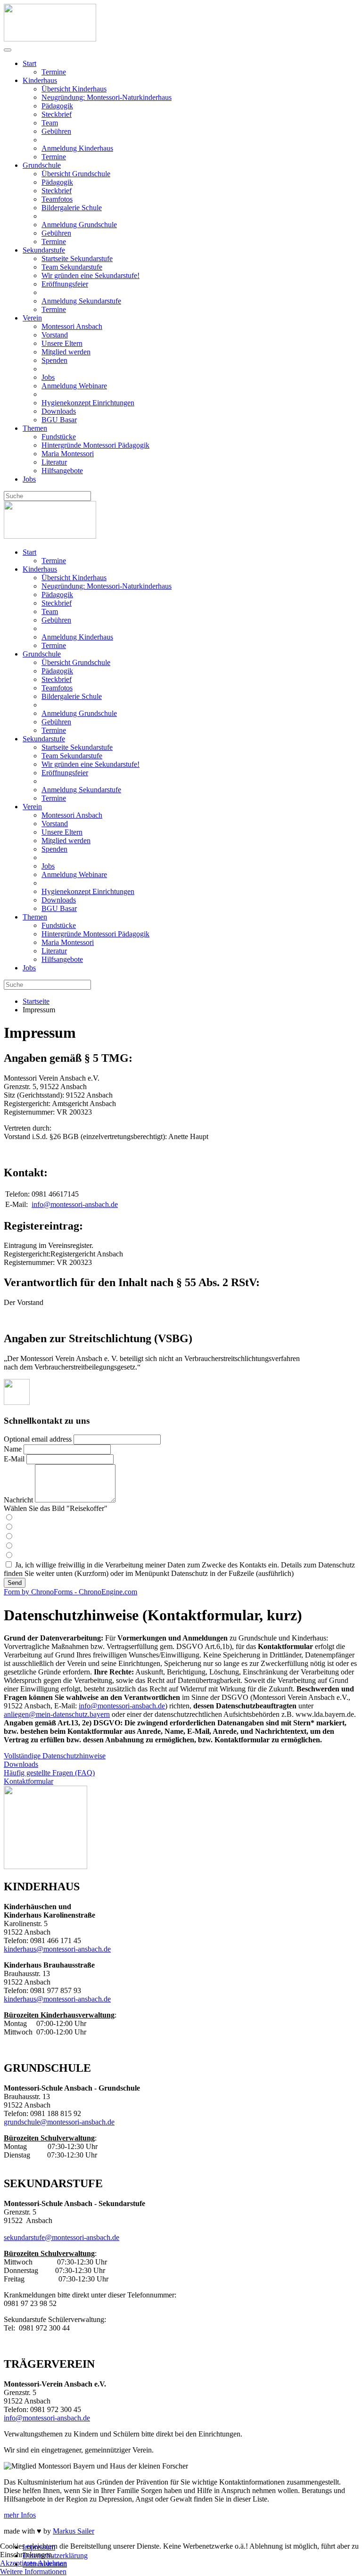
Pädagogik (57, 106)
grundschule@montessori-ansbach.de (59, 2122)
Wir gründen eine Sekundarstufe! (90, 275)
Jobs (48, 377)
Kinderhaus (40, 80)
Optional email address (38, 1439)
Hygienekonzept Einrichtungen (88, 403)
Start (29, 63)
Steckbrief (57, 114)
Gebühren (56, 131)
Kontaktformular (29, 1781)
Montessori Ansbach (72, 326)
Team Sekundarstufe (72, 267)
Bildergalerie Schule (72, 208)
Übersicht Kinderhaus (74, 89)
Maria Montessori (68, 454)
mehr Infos (20, 2515)
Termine (54, 72)
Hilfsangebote (62, 471)
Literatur (54, 462)
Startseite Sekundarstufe (77, 258)
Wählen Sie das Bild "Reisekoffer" (56, 1508)
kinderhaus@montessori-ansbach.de (57, 1949)
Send (15, 1583)
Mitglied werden (66, 352)
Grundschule (42, 165)
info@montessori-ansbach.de (75, 1204)
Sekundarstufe (44, 250)
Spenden (54, 360)
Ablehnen (52, 2563)
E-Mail (14, 1459)
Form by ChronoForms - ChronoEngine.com (70, 1592)
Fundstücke (59, 437)
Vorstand (55, 335)
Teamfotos (57, 199)
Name (13, 1449)
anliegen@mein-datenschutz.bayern (57, 1714)
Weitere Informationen (33, 2572)
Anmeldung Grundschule (79, 225)
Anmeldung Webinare (74, 386)
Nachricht (18, 1500)
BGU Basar (59, 420)
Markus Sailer (74, 2531)
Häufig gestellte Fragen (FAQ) (49, 1773)
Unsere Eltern (62, 343)
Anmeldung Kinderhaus (77, 148)
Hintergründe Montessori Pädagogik (95, 445)
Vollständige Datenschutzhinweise (55, 1756)
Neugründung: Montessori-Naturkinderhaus (107, 97)
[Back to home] (50, 39)
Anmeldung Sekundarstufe (81, 301)
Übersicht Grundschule (76, 174)
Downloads (59, 411)
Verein (32, 318)
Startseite (36, 1001)
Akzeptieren (18, 2563)
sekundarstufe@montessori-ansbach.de (62, 2237)
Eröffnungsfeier (65, 284)
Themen (35, 428)
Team (50, 123)
